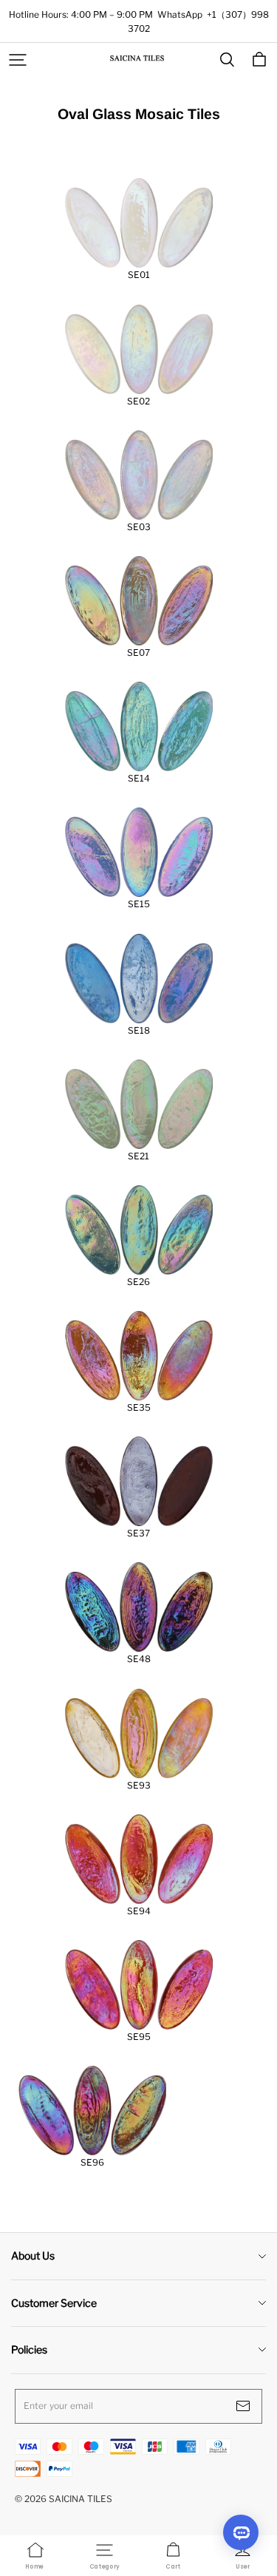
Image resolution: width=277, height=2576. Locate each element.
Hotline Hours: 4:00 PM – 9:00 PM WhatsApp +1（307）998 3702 (139, 21)
